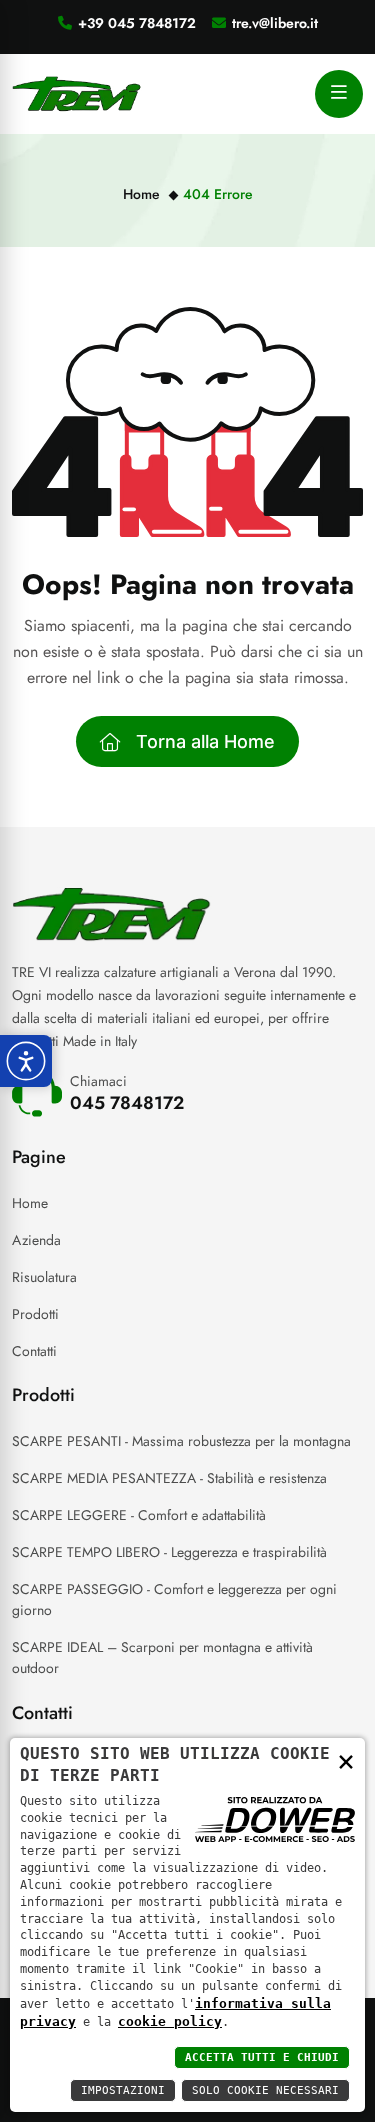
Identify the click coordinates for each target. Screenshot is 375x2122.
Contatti (34, 1351)
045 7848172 (127, 1103)
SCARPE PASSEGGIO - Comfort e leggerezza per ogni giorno (174, 1599)
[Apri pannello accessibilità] (26, 1061)
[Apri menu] (339, 94)
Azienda (36, 1240)
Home (141, 194)
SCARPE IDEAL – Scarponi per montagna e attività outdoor (162, 1657)
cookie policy (170, 2021)
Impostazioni (123, 2090)
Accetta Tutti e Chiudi (262, 2057)
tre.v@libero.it (275, 23)
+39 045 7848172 (137, 23)
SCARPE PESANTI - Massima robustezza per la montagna (181, 1441)
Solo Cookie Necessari (265, 2090)
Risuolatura (44, 1277)
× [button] (346, 1760)
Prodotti (35, 1314)
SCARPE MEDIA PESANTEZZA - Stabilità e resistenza (169, 1478)
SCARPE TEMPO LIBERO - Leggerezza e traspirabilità (169, 1552)
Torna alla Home (205, 741)
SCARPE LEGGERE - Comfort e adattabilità (139, 1515)
